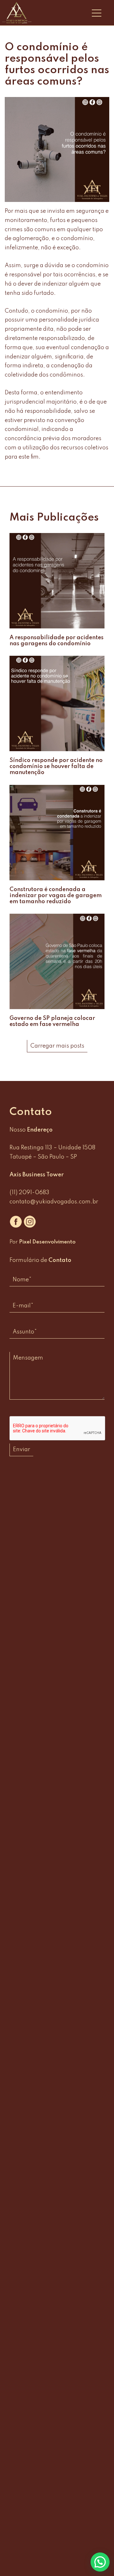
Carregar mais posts (57, 1046)
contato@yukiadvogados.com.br (54, 1202)
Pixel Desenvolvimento (47, 1242)
